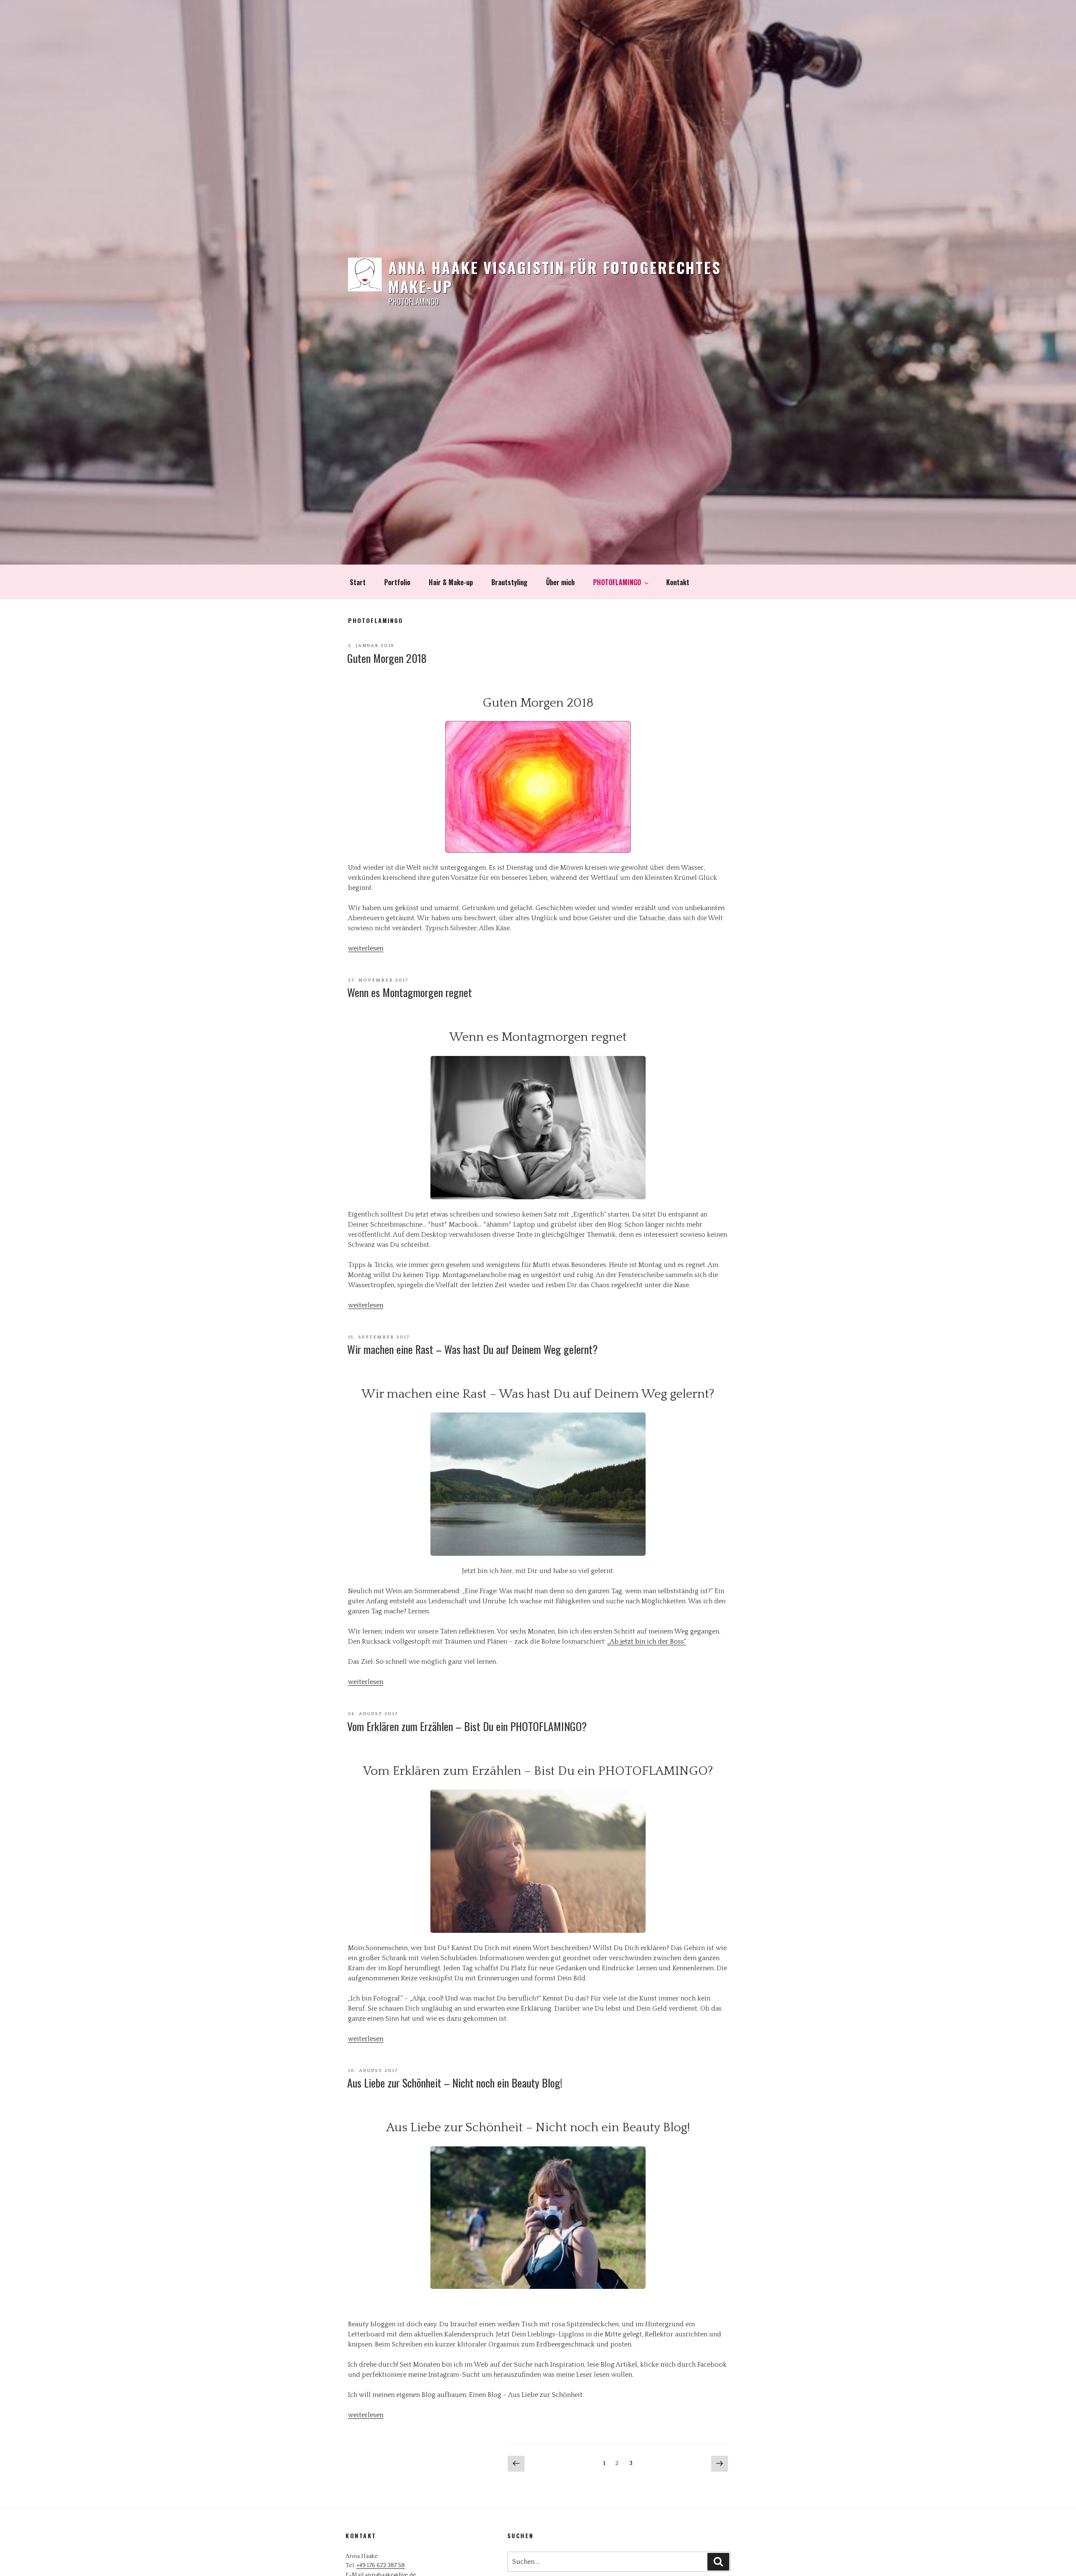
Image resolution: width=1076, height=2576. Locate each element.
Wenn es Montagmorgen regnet (410, 992)
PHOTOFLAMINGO (617, 582)
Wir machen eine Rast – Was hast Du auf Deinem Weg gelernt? (472, 1349)
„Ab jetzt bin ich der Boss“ (647, 1642)
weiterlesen (366, 948)
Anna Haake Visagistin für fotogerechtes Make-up (555, 277)
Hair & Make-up (451, 582)
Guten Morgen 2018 (387, 658)
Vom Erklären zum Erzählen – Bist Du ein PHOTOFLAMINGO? (467, 1726)
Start (358, 582)
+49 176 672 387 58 (381, 2565)
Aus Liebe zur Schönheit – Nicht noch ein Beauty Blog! (455, 2083)
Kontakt (678, 582)
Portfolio (397, 582)
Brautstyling (509, 582)
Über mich (560, 582)
